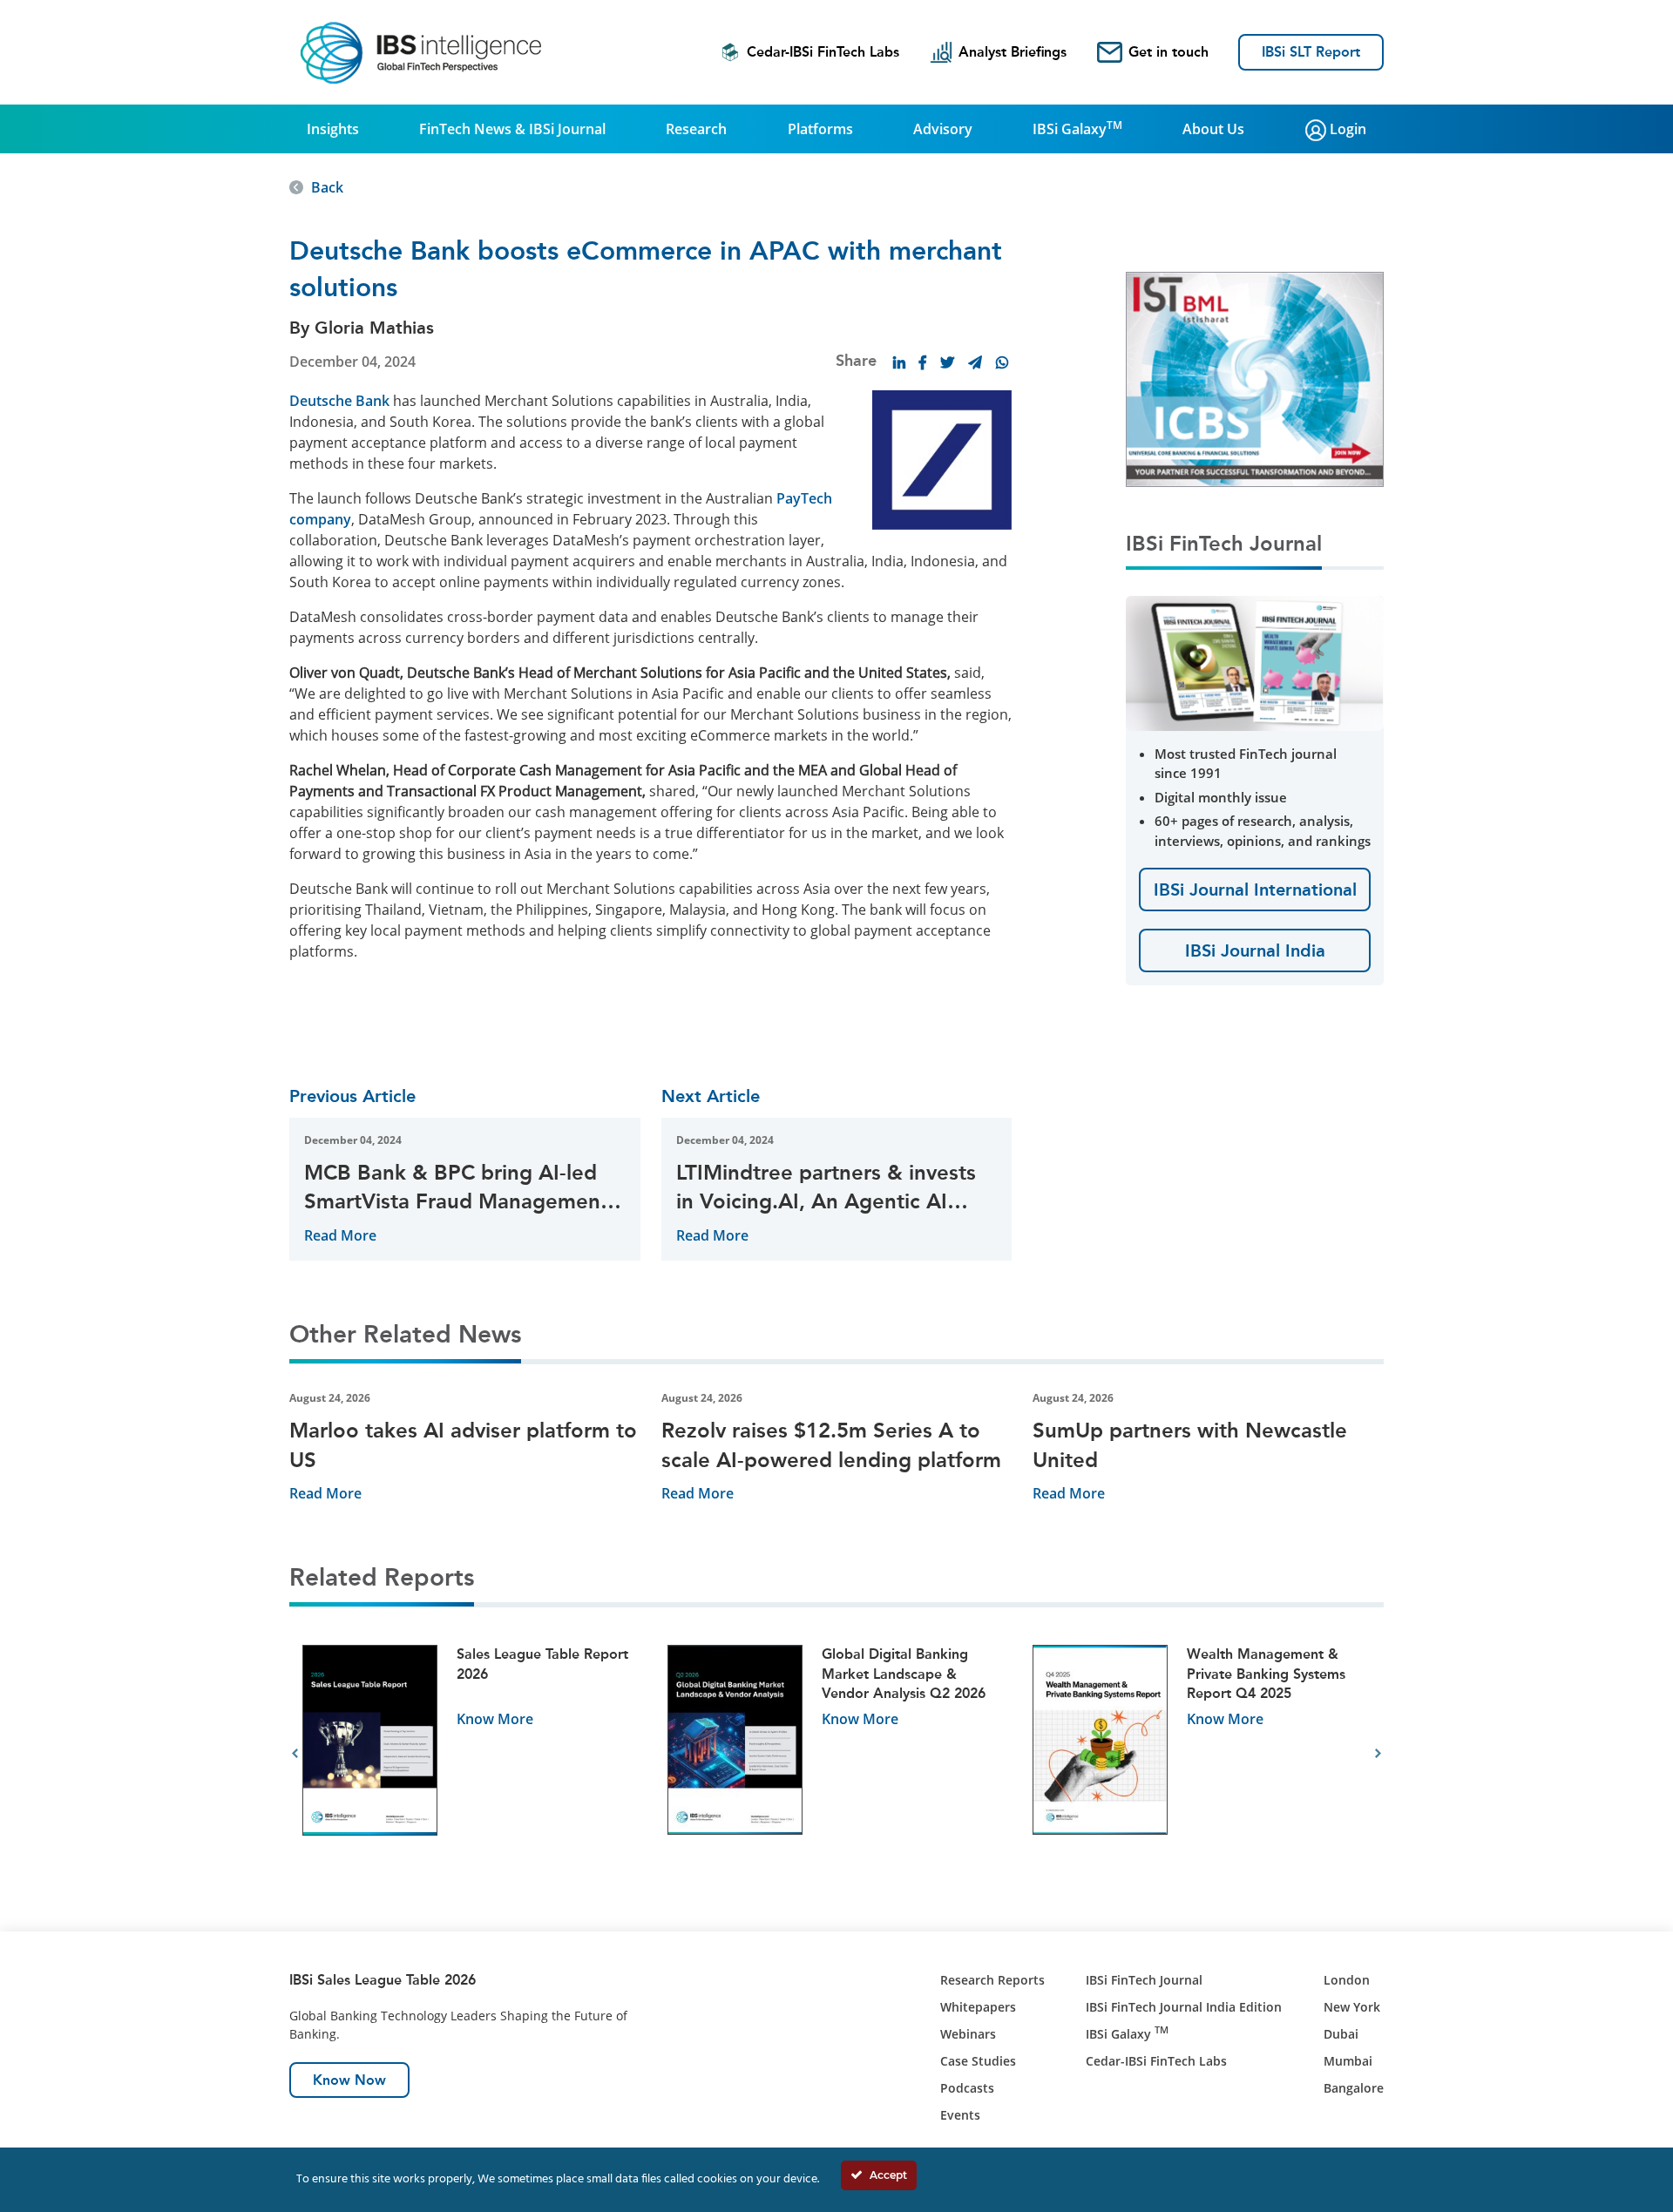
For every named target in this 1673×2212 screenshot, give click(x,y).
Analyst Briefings (1013, 52)
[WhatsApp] (1002, 362)
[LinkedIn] (899, 362)
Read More (340, 1235)
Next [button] (1378, 1754)
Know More (495, 1719)
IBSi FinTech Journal (1144, 1980)
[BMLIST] (1255, 378)
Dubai (1341, 2034)
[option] (472, 1754)
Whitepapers (978, 2007)
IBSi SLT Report (1311, 52)
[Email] (975, 362)
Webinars (968, 2034)
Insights (333, 129)
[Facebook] (923, 362)
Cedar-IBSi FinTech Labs (823, 52)
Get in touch (1168, 52)
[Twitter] (947, 362)
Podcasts (967, 2088)
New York (1352, 2007)
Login (1346, 129)
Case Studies (978, 2061)
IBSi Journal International (1255, 890)
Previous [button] (295, 1754)
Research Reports (992, 1980)
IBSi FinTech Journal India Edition (1184, 2007)
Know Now (349, 2080)
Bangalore (1354, 2088)
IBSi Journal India (1255, 950)
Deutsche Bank (339, 401)
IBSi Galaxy (1077, 128)
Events (960, 2115)
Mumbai (1348, 2061)
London (1347, 1980)
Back (327, 187)
